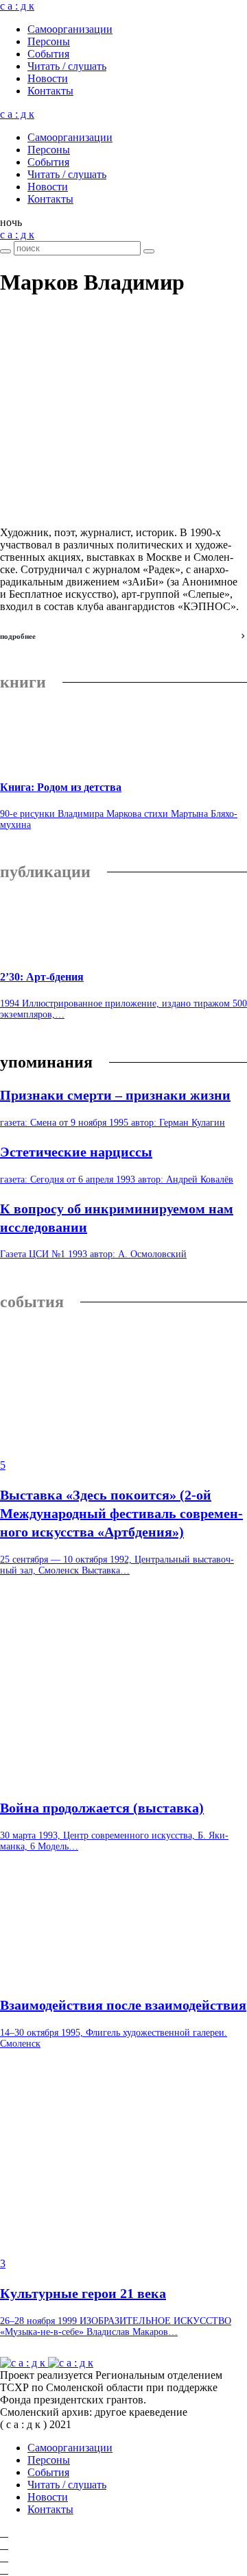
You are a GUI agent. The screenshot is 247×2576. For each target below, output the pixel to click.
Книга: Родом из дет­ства (61, 787)
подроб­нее (18, 636)
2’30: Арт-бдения (42, 977)
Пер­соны (49, 41)
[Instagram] (4, 2545)
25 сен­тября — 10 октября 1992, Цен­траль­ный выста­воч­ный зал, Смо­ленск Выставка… (117, 1565)
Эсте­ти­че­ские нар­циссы (76, 1152)
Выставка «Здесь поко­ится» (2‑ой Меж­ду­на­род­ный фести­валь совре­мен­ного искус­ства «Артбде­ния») (121, 1513)
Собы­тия (48, 54)
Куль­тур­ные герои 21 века (83, 2293)
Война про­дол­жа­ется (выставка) (102, 1808)
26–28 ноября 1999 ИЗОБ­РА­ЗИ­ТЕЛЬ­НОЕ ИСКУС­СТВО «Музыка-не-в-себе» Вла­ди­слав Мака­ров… (116, 2326)
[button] (11, 222)
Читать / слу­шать (67, 66)
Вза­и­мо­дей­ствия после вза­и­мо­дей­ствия (123, 2005)
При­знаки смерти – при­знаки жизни (115, 1095)
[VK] (4, 2557)
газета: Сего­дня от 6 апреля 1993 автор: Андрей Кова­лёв (117, 1179)
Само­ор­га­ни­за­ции (70, 29)
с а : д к (17, 6)
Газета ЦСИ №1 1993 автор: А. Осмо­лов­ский (93, 1254)
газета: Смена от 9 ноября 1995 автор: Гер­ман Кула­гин (113, 1123)
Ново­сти (48, 78)
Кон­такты (50, 91)
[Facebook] (4, 2533)
